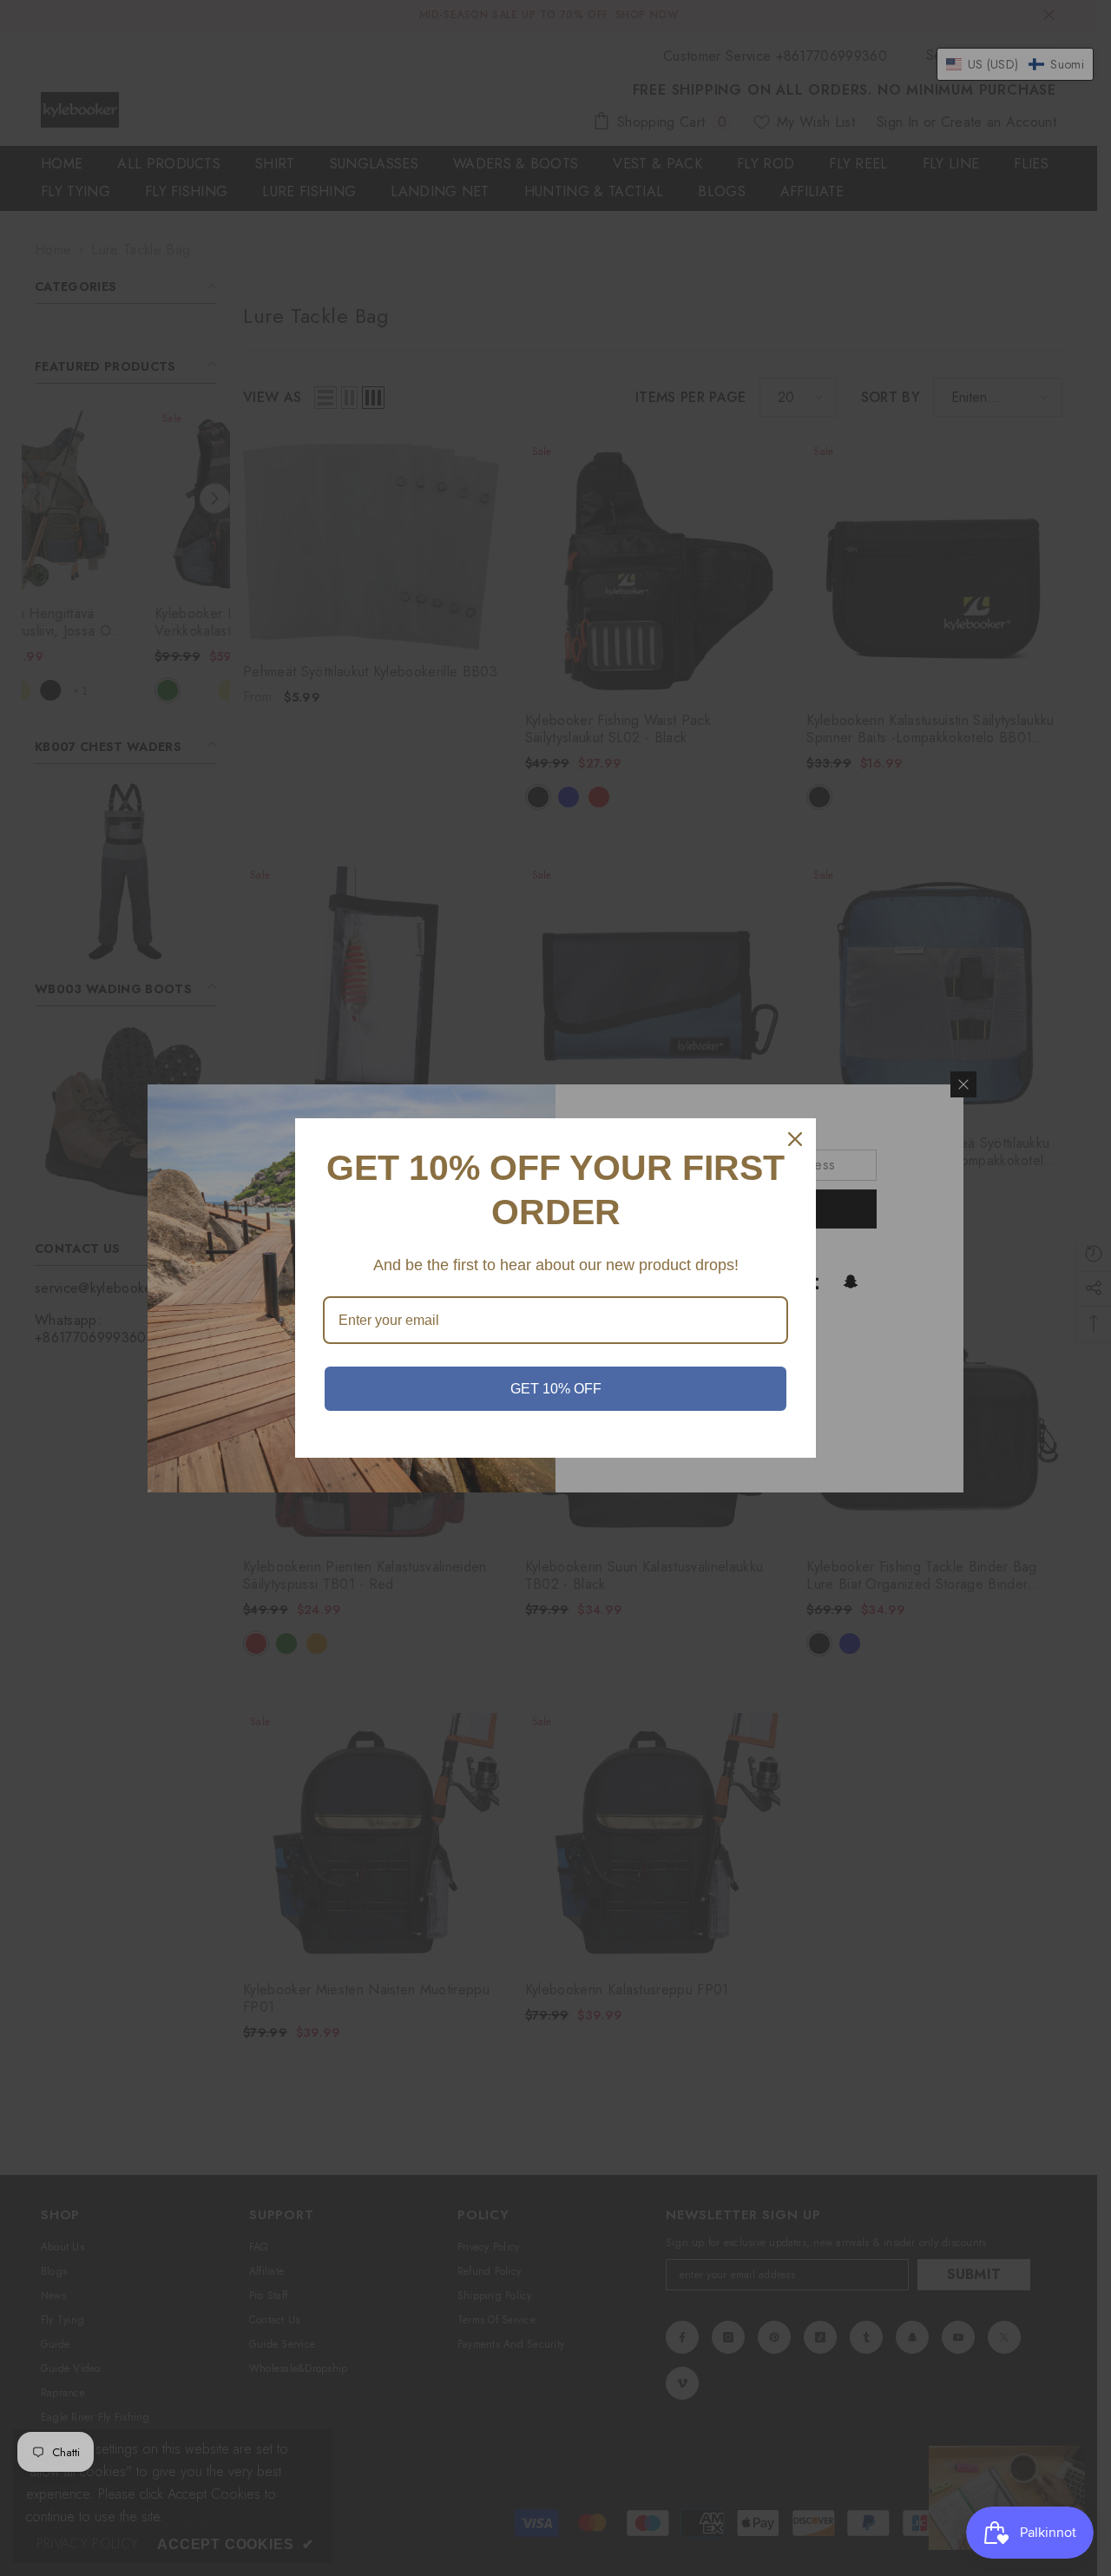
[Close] (795, 1139)
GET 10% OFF (556, 1389)
